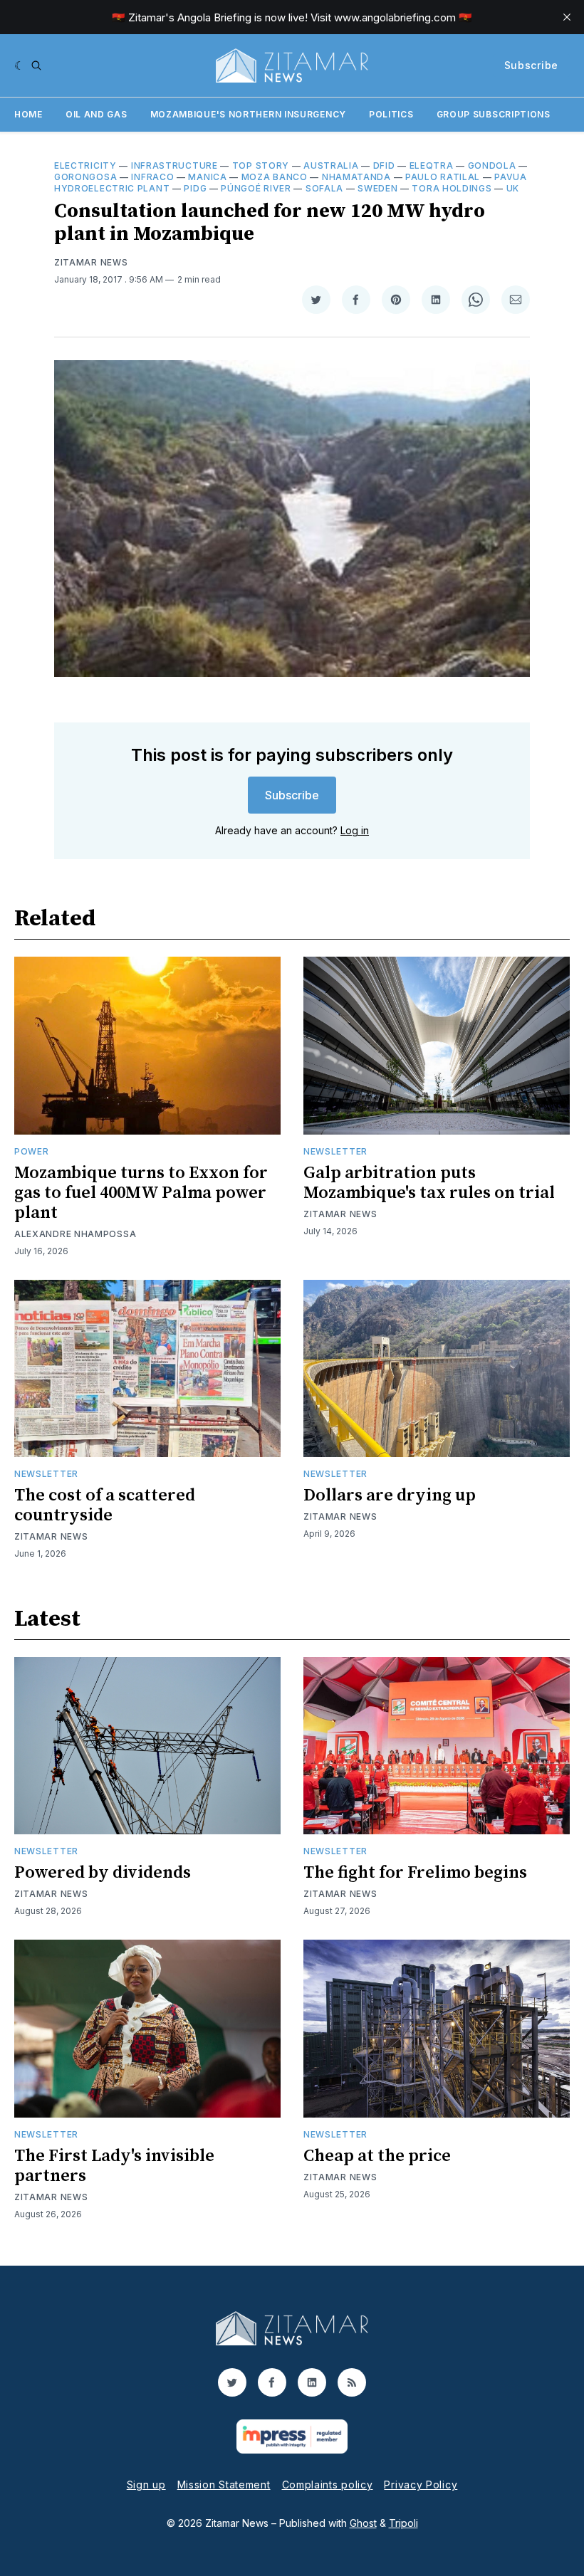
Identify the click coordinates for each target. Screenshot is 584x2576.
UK (513, 188)
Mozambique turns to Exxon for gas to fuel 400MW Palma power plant (141, 1193)
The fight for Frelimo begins (415, 1873)
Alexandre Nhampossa (75, 1234)
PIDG (195, 188)
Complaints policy (328, 2485)
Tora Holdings (452, 188)
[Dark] (20, 65)
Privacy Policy (421, 2485)
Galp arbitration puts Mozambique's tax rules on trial (429, 1183)
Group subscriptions (494, 114)
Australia (331, 165)
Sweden (377, 188)
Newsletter (335, 1151)
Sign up (146, 2485)
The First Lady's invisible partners (114, 2166)
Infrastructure (174, 165)
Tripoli (403, 2523)
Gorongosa (85, 177)
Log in (355, 830)
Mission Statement (224, 2485)
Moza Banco (275, 177)
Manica (207, 177)
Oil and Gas (97, 114)
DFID (384, 165)
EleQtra (432, 165)
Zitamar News (91, 262)
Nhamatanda (356, 177)
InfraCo (152, 177)
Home (28, 114)
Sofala (324, 188)
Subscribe (531, 65)
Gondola (492, 165)
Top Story (261, 165)
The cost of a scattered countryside (105, 1505)
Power (32, 1151)
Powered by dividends (103, 1873)
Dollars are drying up (390, 1495)
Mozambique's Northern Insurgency (248, 114)
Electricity (85, 165)
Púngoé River (256, 188)
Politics (391, 114)
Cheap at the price (377, 2156)
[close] (567, 17)
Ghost (363, 2523)
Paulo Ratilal (443, 177)
